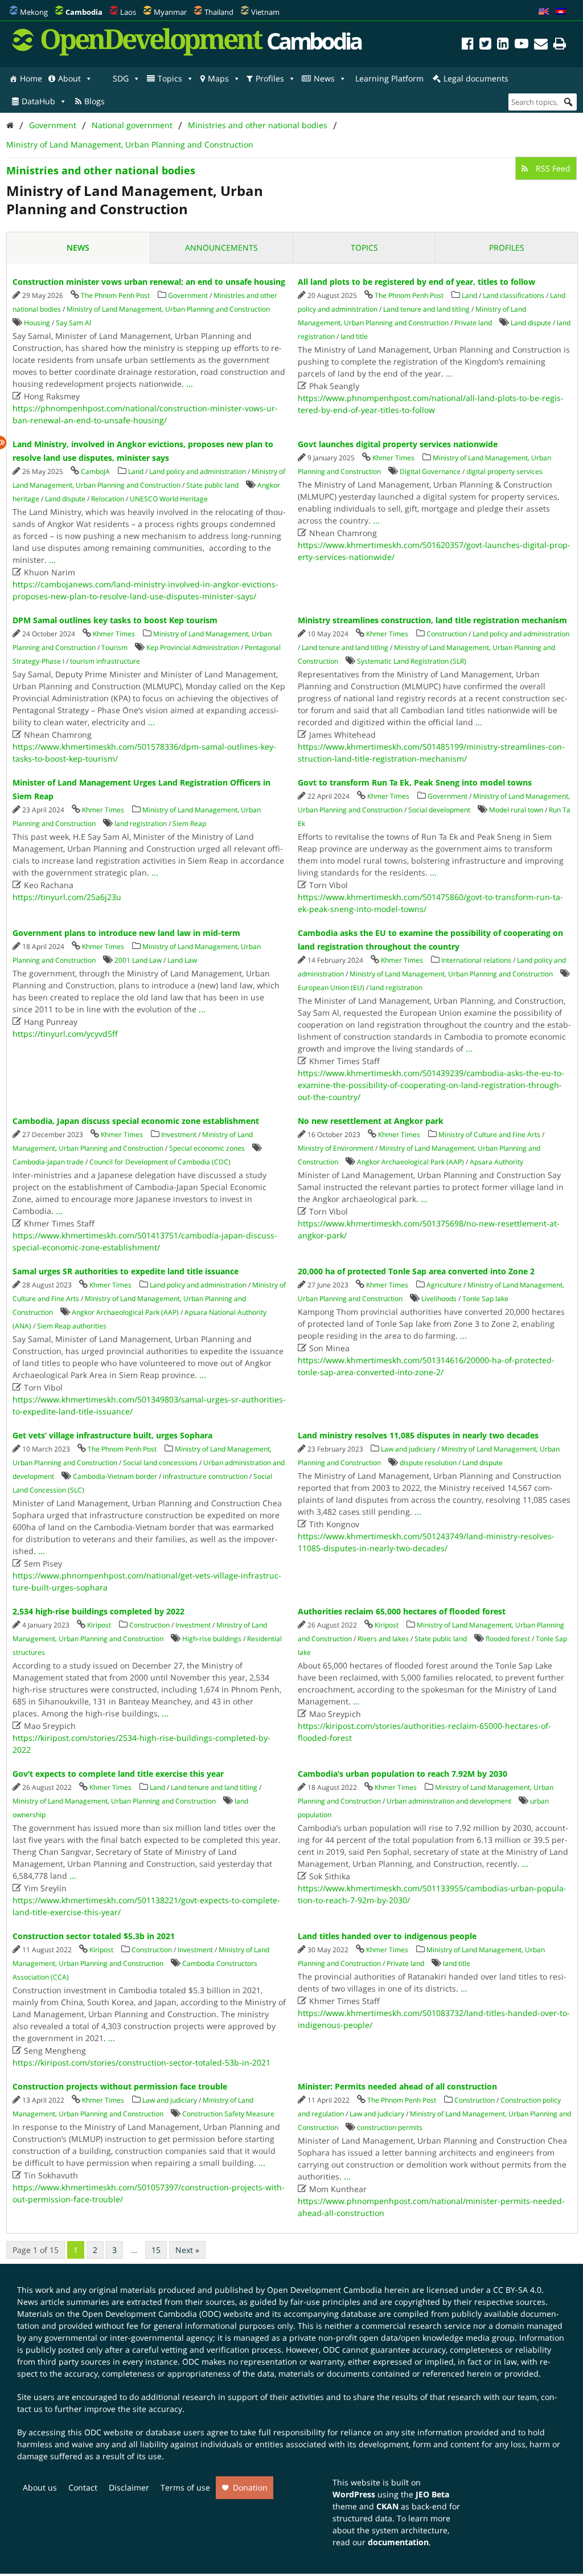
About (69, 78)
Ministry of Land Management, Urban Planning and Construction (130, 144)
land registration (141, 823)
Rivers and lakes (383, 1639)
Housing (37, 323)
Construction (447, 634)
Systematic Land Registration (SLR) (412, 661)
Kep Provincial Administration (193, 647)
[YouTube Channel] (522, 45)
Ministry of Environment (336, 1148)
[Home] (10, 125)
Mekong (34, 12)
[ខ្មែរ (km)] (561, 12)
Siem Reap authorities (72, 1326)
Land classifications (514, 295)
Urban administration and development (449, 1801)
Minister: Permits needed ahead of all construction (397, 2086)
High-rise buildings (212, 1639)
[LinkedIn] (503, 45)
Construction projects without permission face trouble (120, 2086)
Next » (187, 2250)
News (324, 78)
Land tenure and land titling (426, 309)
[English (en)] (544, 12)
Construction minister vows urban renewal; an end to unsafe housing (149, 282)
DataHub (38, 101)
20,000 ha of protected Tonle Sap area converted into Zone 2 (416, 1271)
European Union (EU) (331, 988)
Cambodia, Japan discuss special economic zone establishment (136, 1121)
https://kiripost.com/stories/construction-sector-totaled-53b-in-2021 (141, 2062)
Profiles (270, 78)
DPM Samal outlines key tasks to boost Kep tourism (115, 620)
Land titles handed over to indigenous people (387, 1936)
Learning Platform (389, 78)
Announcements (221, 248)
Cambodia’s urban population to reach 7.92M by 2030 (403, 1774)
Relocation (108, 499)
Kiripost (99, 1625)
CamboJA (95, 471)
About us (40, 2487)
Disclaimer (129, 2487)
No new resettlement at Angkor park (371, 1121)
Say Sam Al (73, 323)
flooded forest (508, 1639)
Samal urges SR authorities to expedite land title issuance (126, 1271)
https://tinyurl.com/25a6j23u (67, 897)
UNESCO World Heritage (169, 499)
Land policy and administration (198, 471)
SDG (121, 78)
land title (354, 336)
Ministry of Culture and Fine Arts (489, 1134)
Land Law (182, 960)
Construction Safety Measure (228, 2114)
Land (469, 295)
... (190, 384)
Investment (179, 1134)
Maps (218, 78)
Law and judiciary (408, 1449)
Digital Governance (430, 471)
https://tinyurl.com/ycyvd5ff (65, 1034)
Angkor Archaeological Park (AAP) (410, 1162)
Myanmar (170, 12)
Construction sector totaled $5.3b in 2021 (94, 1936)
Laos (128, 12)
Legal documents (476, 78)
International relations (476, 960)
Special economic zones (207, 1148)
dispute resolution (428, 1463)
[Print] (560, 45)
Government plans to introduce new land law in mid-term (126, 933)
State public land (212, 485)
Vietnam (265, 12)
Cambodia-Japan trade (48, 1162)
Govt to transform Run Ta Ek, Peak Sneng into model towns (415, 782)
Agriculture (444, 1285)
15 (156, 2250)
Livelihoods (439, 1299)
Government (53, 125)
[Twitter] (485, 45)
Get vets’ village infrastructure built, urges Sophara (112, 1435)
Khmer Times (393, 458)
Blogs (95, 101)
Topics (170, 78)
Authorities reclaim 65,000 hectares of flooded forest (402, 1611)
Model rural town (516, 810)
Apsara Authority (496, 1162)
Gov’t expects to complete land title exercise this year (118, 1774)
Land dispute (531, 323)
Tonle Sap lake (485, 1299)
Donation (250, 2487)
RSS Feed (552, 168)
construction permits (390, 2127)
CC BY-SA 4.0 (517, 2290)
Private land (473, 323)
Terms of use (185, 2487)
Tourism (114, 647)
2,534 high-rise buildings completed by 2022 (98, 1611)
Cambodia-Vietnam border (115, 1476)
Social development (439, 810)
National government (132, 125)
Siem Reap (189, 823)
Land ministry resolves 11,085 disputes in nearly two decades (418, 1435)
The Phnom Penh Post (115, 295)
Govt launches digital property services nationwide (398, 444)
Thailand (219, 12)
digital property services (504, 471)
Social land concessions (160, 1463)
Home (31, 78)
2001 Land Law (138, 960)
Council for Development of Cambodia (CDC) (160, 1162)
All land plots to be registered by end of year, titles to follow (416, 282)
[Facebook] (468, 45)
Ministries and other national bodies (258, 125)
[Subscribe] (541, 45)
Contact (83, 2487)
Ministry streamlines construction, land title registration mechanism (432, 620)
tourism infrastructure (105, 661)
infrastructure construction (205, 1476)
